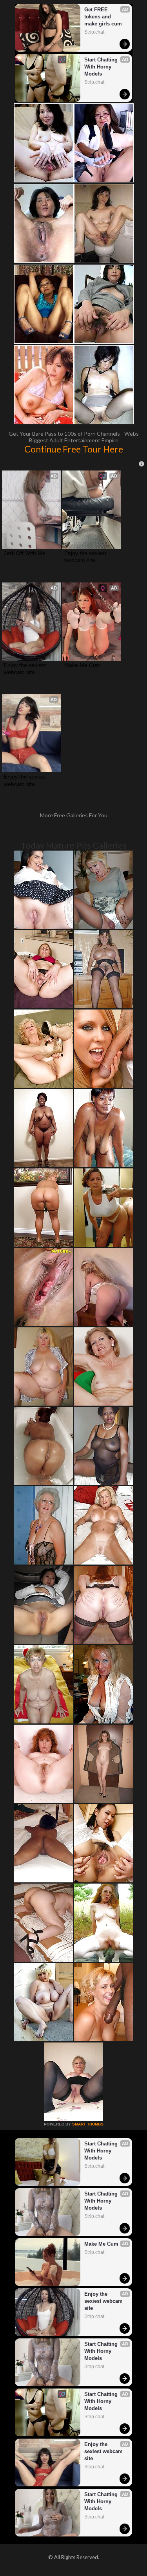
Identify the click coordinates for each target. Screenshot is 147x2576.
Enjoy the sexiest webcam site (86, 557)
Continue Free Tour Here (74, 449)
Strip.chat (94, 32)
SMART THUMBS (88, 2124)
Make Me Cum (83, 665)
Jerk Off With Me (25, 553)
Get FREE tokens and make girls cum (103, 17)
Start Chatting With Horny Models (102, 67)
